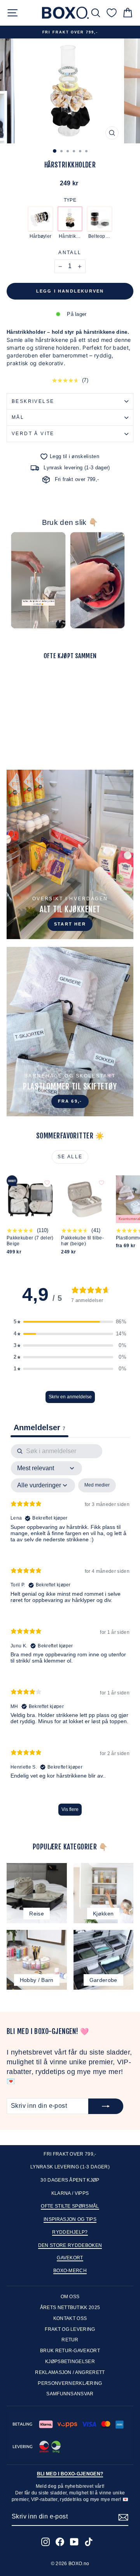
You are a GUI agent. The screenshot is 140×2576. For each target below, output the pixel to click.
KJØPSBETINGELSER (70, 2362)
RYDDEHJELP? (70, 2232)
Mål (18, 417)
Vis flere (70, 1809)
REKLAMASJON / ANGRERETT (70, 2372)
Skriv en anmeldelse (70, 1397)
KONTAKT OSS (70, 2318)
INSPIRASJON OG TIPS (70, 2219)
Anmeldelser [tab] (39, 1427)
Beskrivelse (33, 401)
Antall (70, 253)
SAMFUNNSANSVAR (70, 2394)
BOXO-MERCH (70, 2271)
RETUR (70, 2340)
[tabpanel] (70, 1634)
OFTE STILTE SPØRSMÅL (70, 2206)
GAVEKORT (70, 2258)
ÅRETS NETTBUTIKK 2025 (70, 2308)
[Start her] (70, 854)
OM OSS (70, 2297)
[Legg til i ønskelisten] (47, 679)
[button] (70, 1322)
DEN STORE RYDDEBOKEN (70, 2245)
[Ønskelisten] (112, 13)
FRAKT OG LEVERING (70, 2329)
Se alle (70, 1157)
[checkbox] (97, 1485)
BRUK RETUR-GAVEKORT (70, 2351)
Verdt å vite (33, 434)
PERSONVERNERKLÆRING (70, 2383)
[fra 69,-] (70, 1032)
